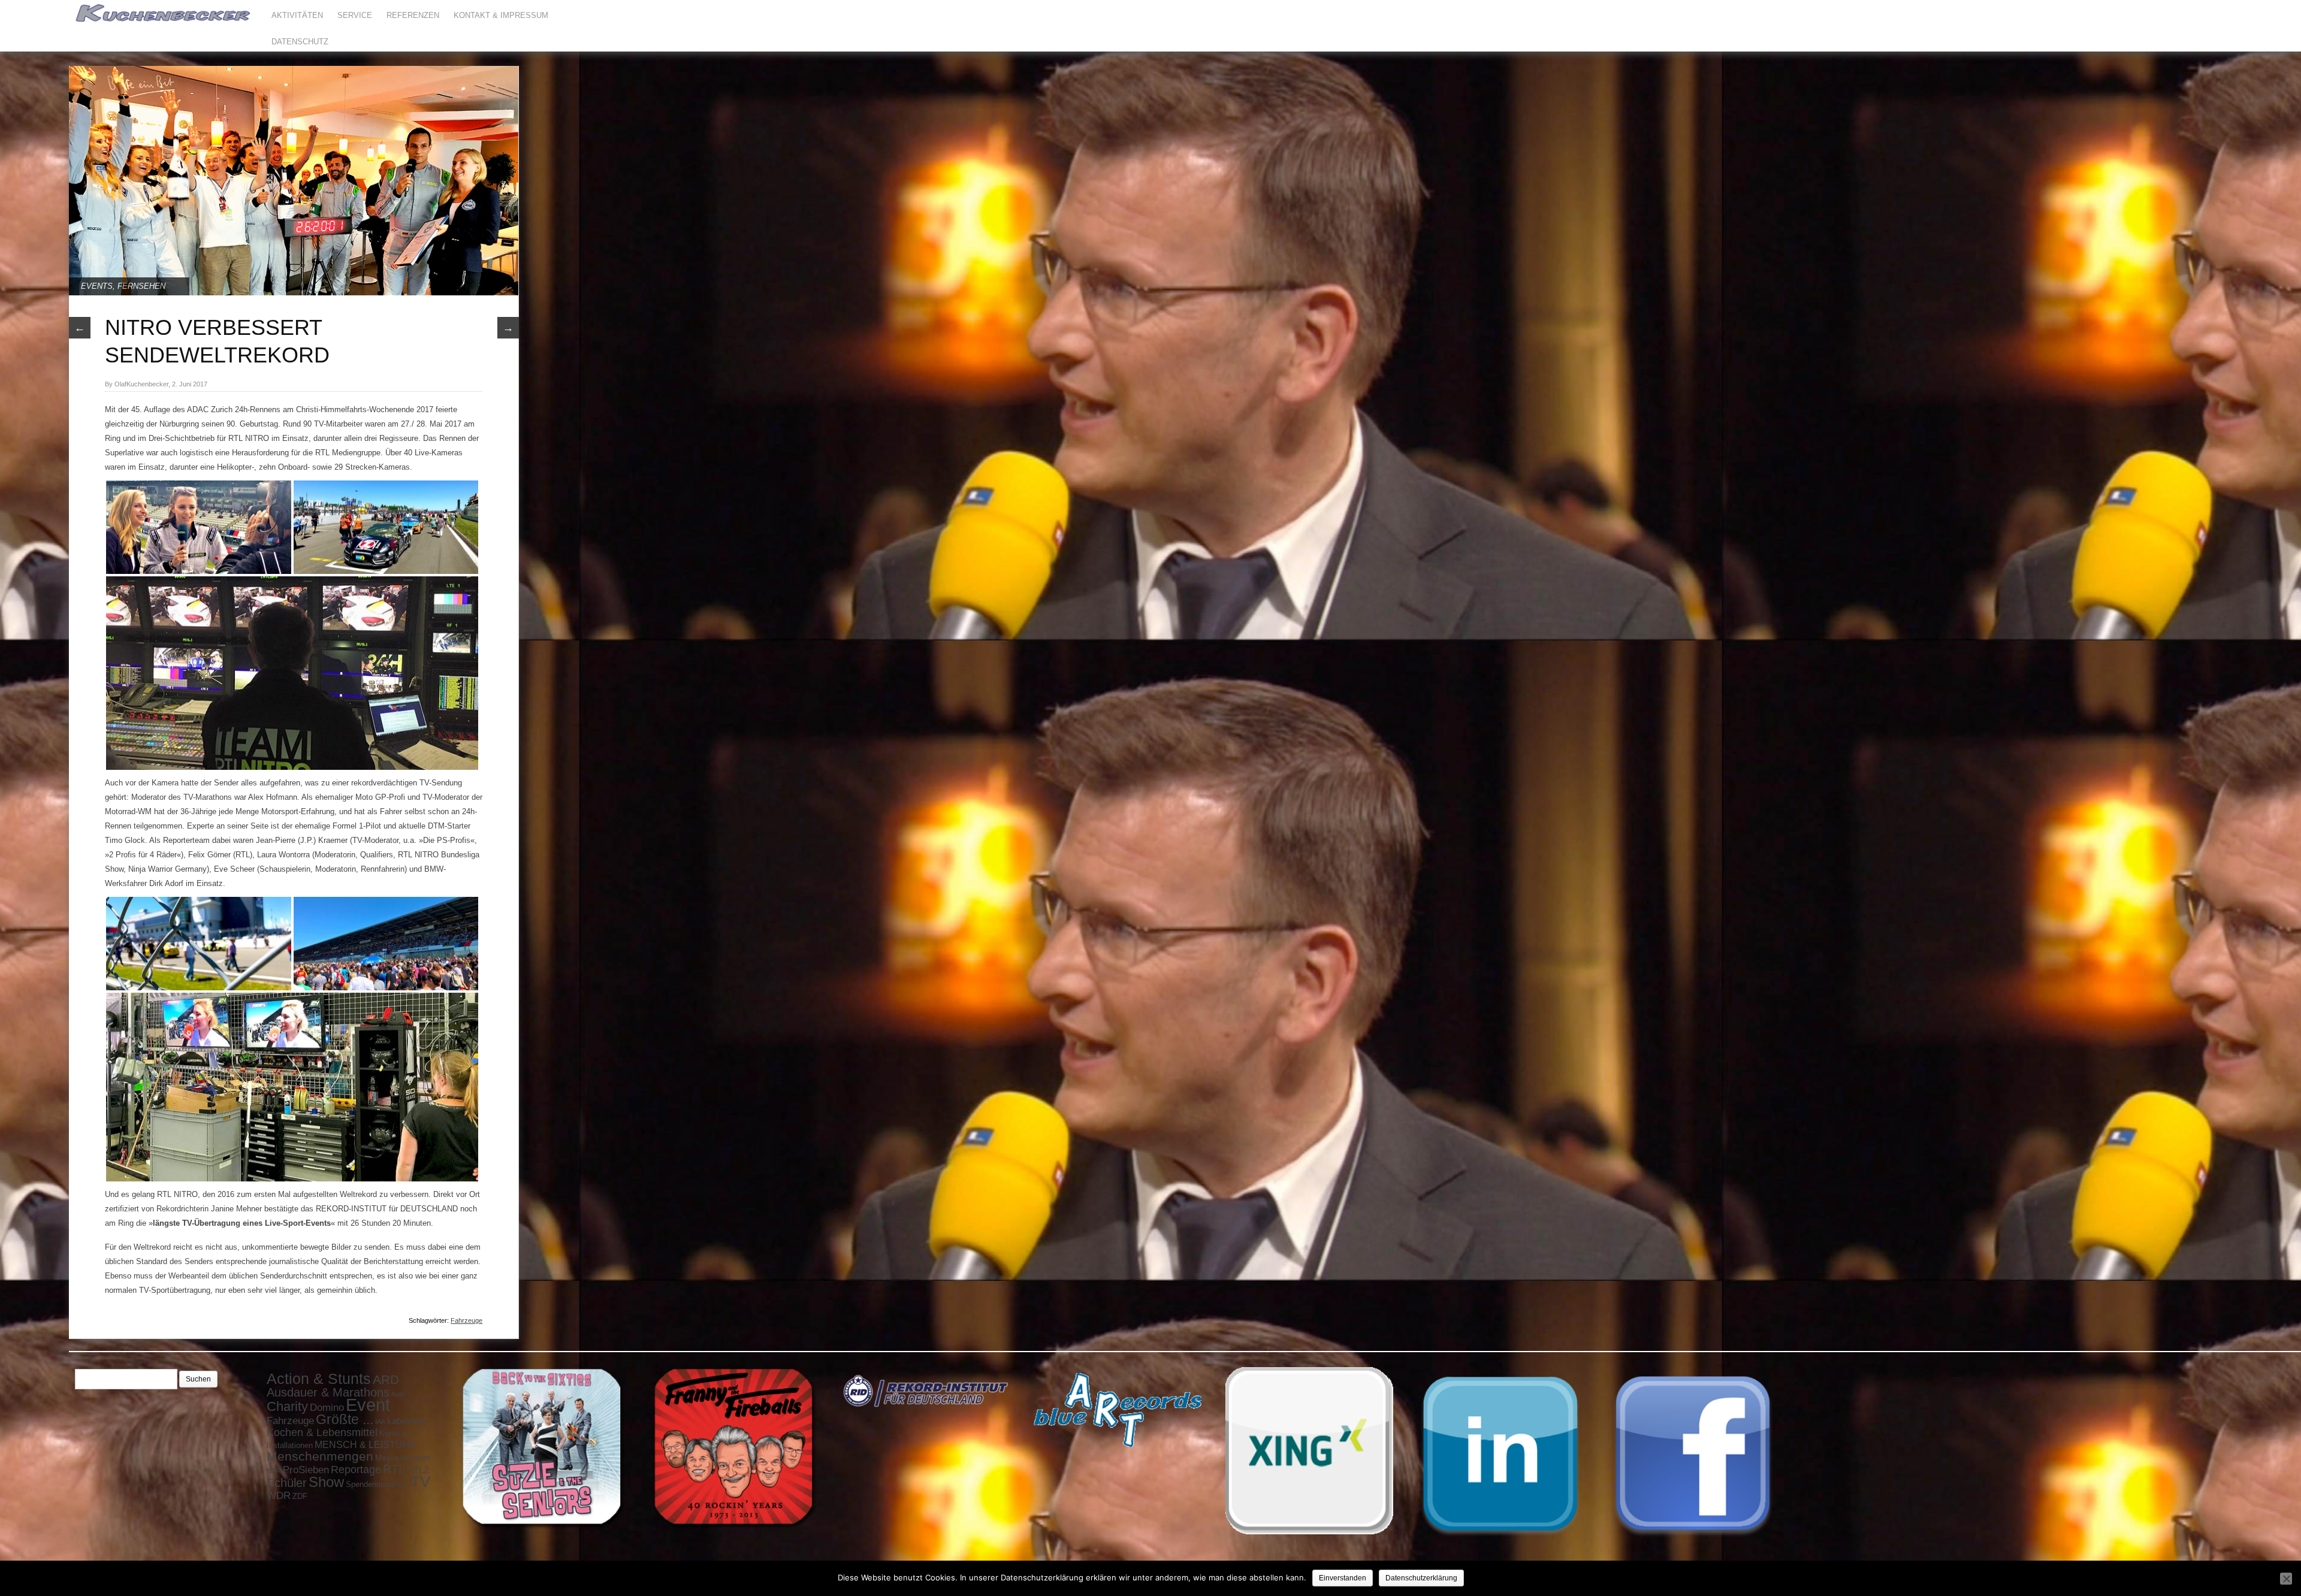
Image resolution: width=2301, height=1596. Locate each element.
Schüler (287, 1483)
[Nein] (2286, 1579)
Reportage (356, 1470)
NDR (274, 1471)
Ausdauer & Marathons (328, 1392)
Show (326, 1482)
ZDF (300, 1496)
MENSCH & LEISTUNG (366, 1444)
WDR (279, 1495)
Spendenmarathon (377, 1484)
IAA (380, 1422)
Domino (327, 1407)
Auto (398, 1394)
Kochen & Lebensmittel (322, 1432)
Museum (415, 1458)
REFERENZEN (413, 15)
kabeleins (406, 1421)
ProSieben (306, 1470)
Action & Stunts (319, 1379)
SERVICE (355, 15)
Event (368, 1405)
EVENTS (97, 286)
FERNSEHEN (141, 286)
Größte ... (345, 1419)
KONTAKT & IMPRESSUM (501, 15)
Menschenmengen (320, 1456)
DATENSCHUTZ (300, 42)
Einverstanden (1343, 1578)
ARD (386, 1380)
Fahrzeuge (466, 1320)
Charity (287, 1406)
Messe (387, 1458)
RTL (394, 1469)
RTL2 (418, 1470)
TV (420, 1482)
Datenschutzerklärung (1421, 1578)
